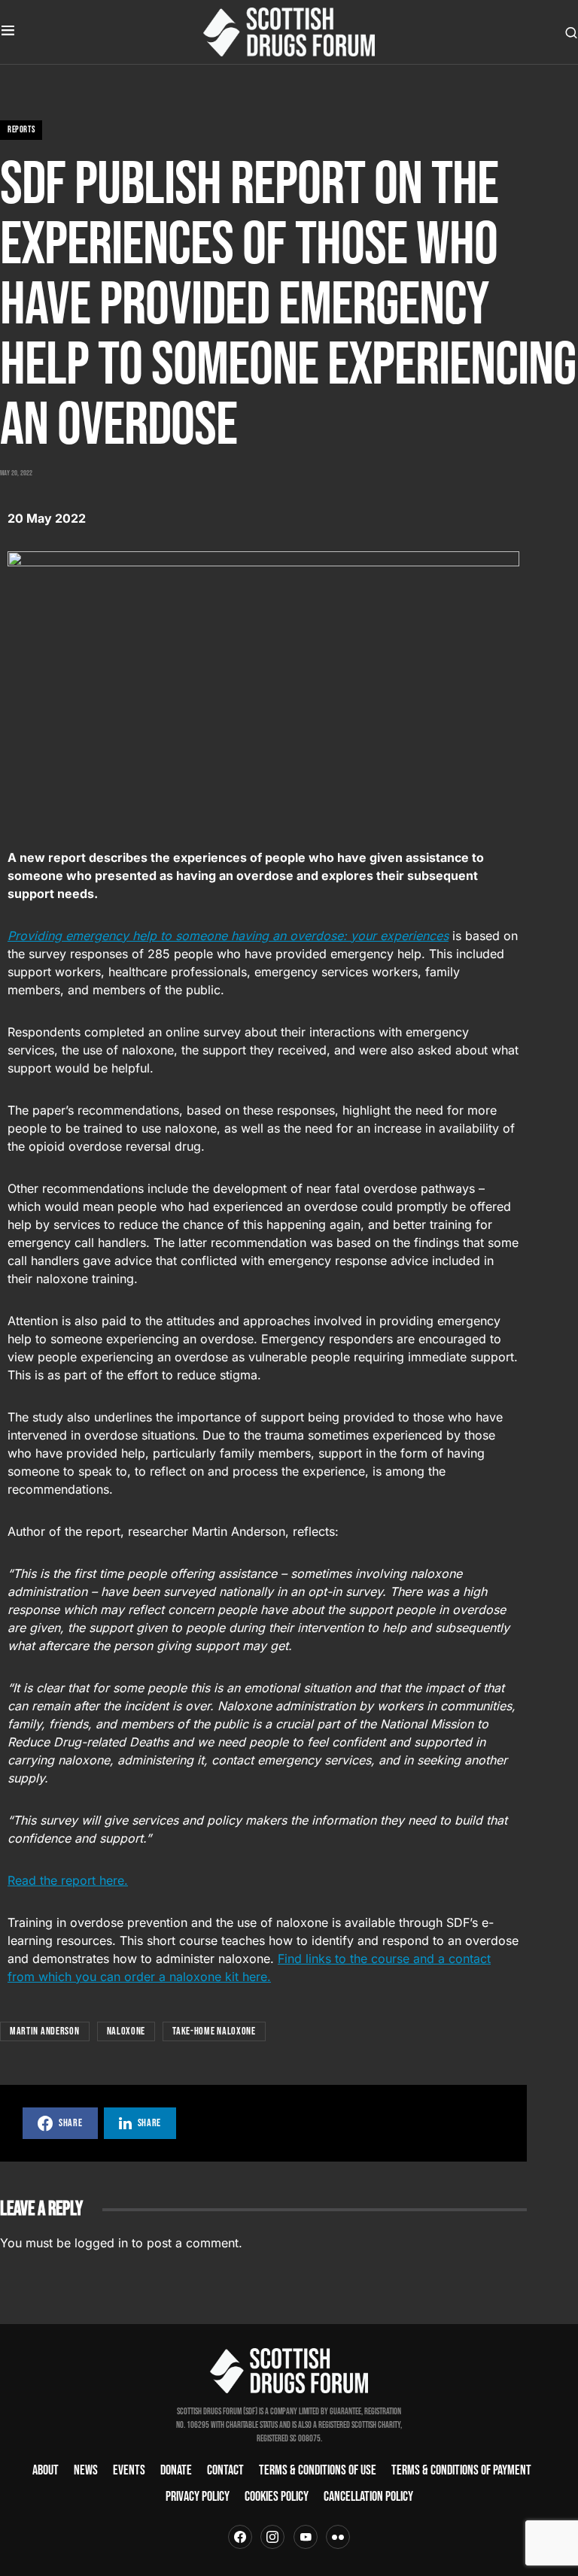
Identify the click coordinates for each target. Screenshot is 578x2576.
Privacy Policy (198, 2497)
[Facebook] (240, 2537)
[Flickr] (338, 2537)
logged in (101, 2243)
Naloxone (126, 2031)
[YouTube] (306, 2537)
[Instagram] (272, 2537)
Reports (21, 130)
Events (129, 2470)
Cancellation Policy (368, 2497)
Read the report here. (68, 1880)
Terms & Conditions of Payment (461, 2470)
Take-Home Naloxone (214, 2031)
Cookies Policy (277, 2497)
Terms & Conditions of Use (318, 2470)
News (86, 2470)
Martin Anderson (45, 2031)
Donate (176, 2470)
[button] (8, 32)
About (46, 2470)
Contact (225, 2470)
